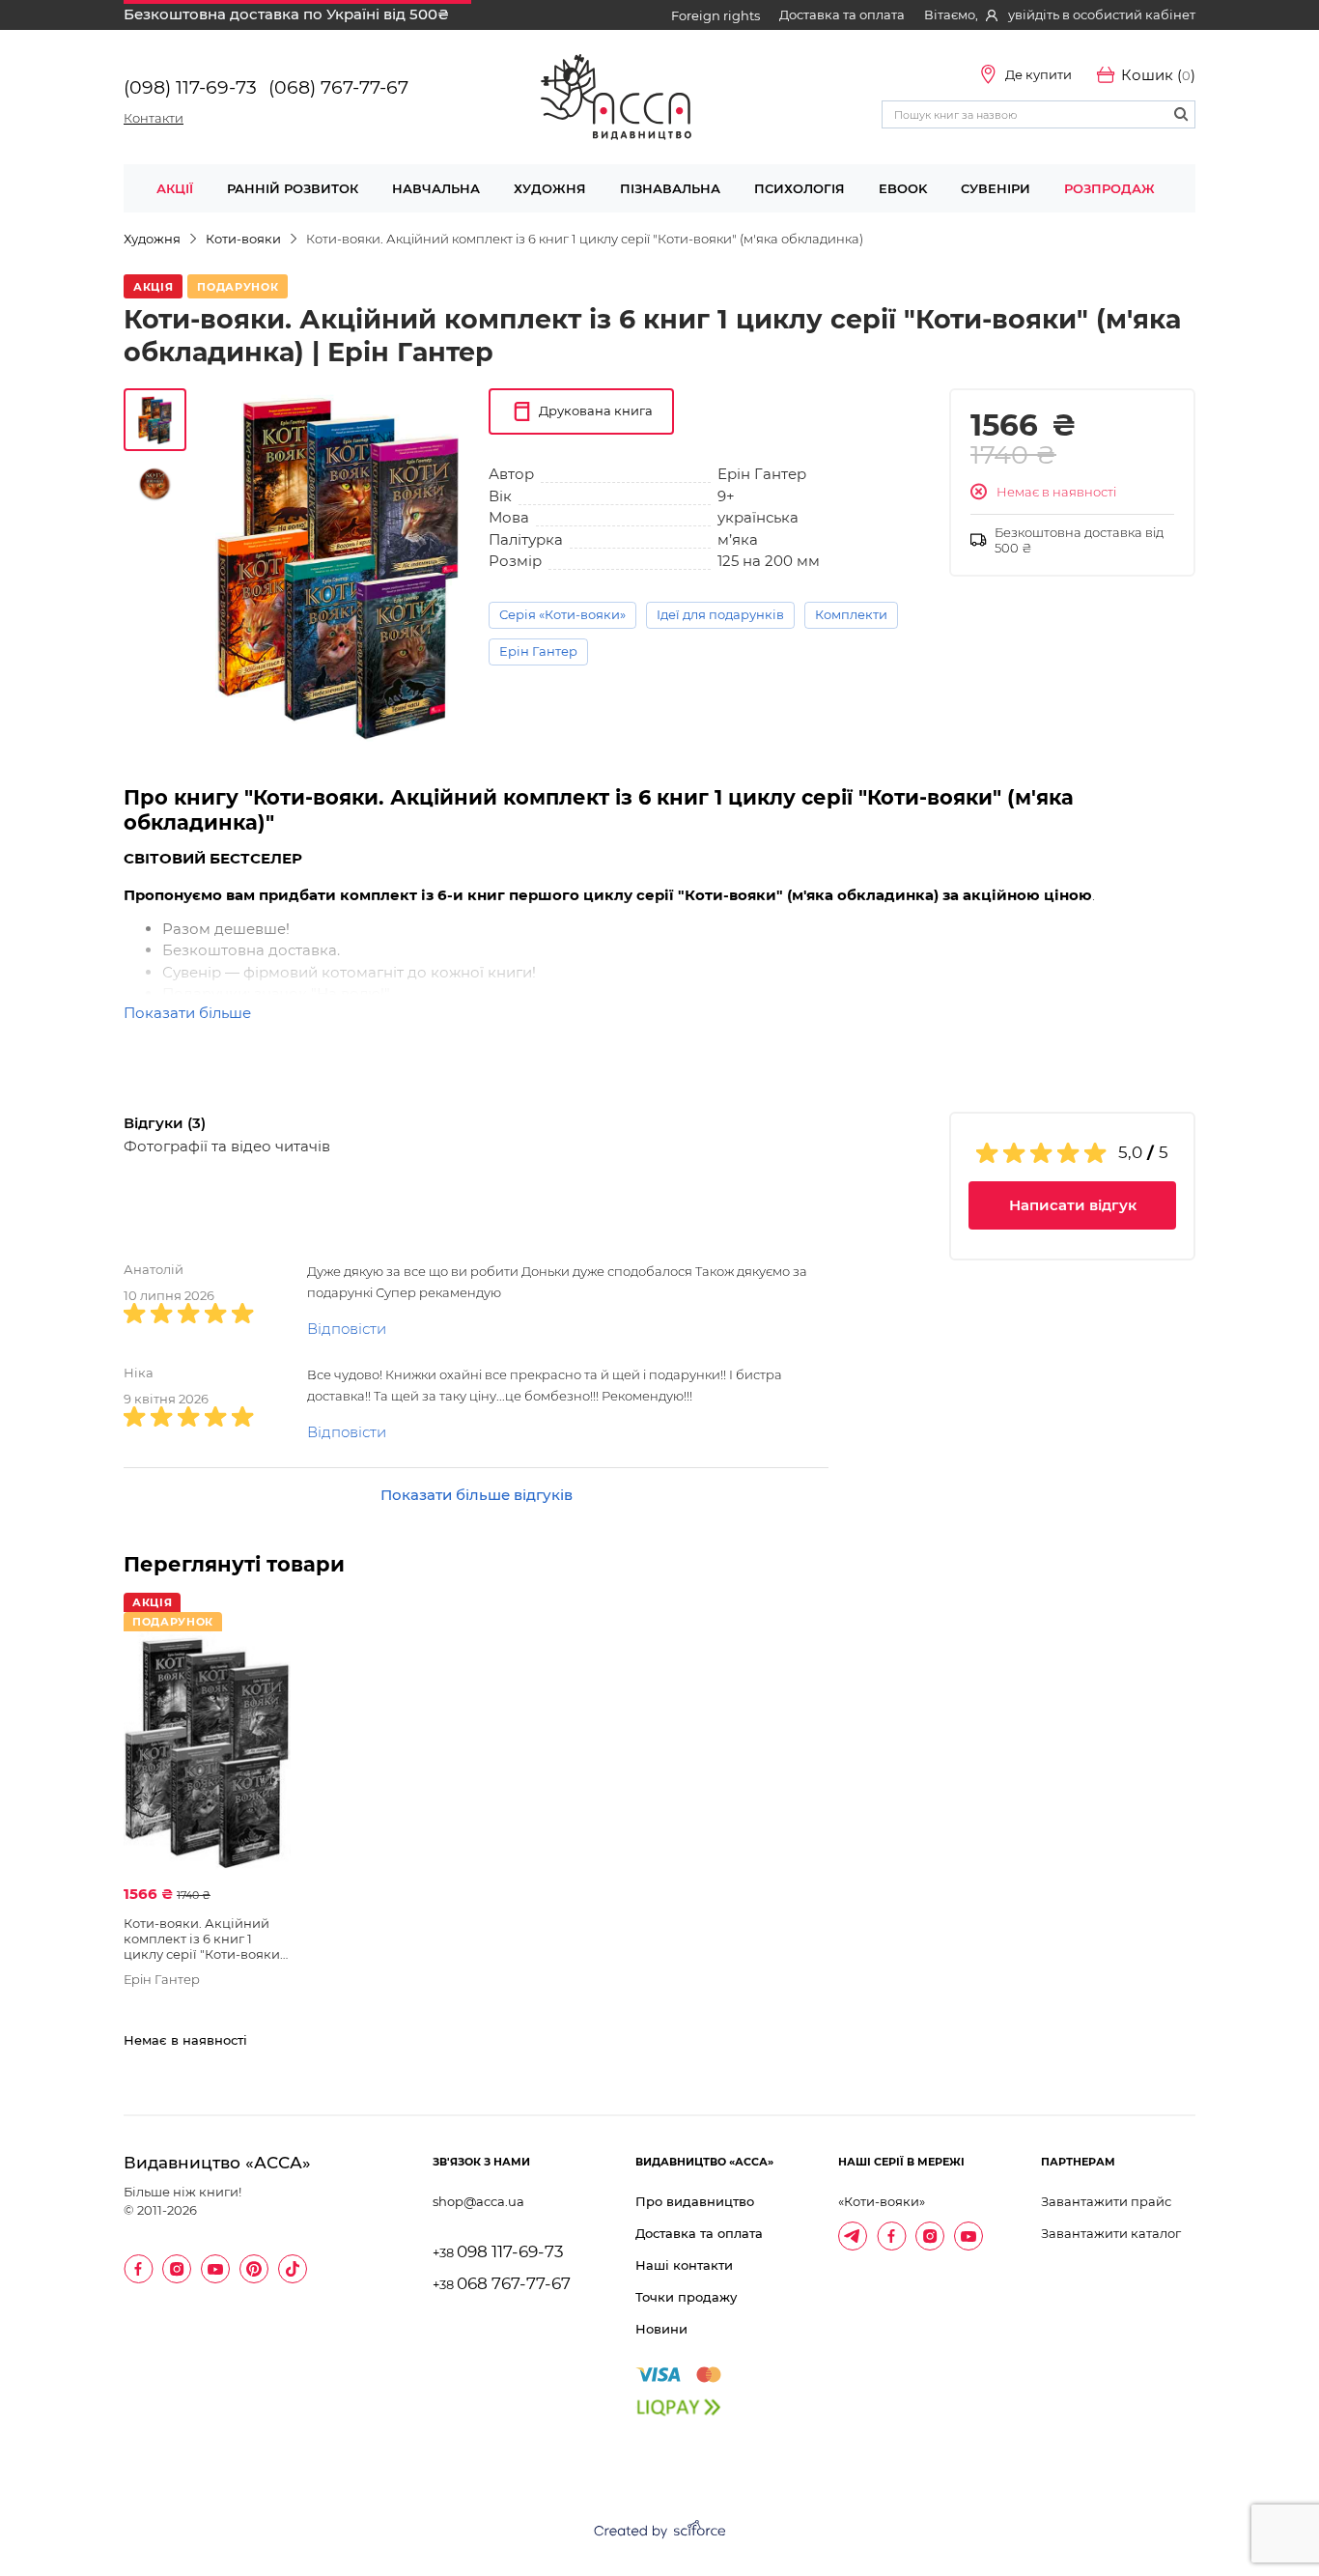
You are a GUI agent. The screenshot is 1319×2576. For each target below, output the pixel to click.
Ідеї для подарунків (720, 614)
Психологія (800, 188)
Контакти (154, 118)
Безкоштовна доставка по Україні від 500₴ (286, 14)
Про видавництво (695, 2201)
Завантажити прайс (1106, 2201)
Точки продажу (686, 2297)
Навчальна (436, 188)
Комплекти (851, 614)
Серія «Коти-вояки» (562, 614)
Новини (661, 2329)
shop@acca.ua (478, 2201)
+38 (498, 2253)
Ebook (903, 188)
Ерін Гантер (538, 651)
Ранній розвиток (293, 188)
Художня (550, 188)
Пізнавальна (670, 188)
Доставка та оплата (842, 14)
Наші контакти (684, 2265)
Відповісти (347, 1329)
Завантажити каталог (1111, 2233)
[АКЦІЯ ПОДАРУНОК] (207, 1752)
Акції (175, 188)
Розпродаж (1109, 188)
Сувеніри (996, 188)
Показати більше (187, 1013)
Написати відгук (1073, 1205)
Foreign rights (716, 15)
